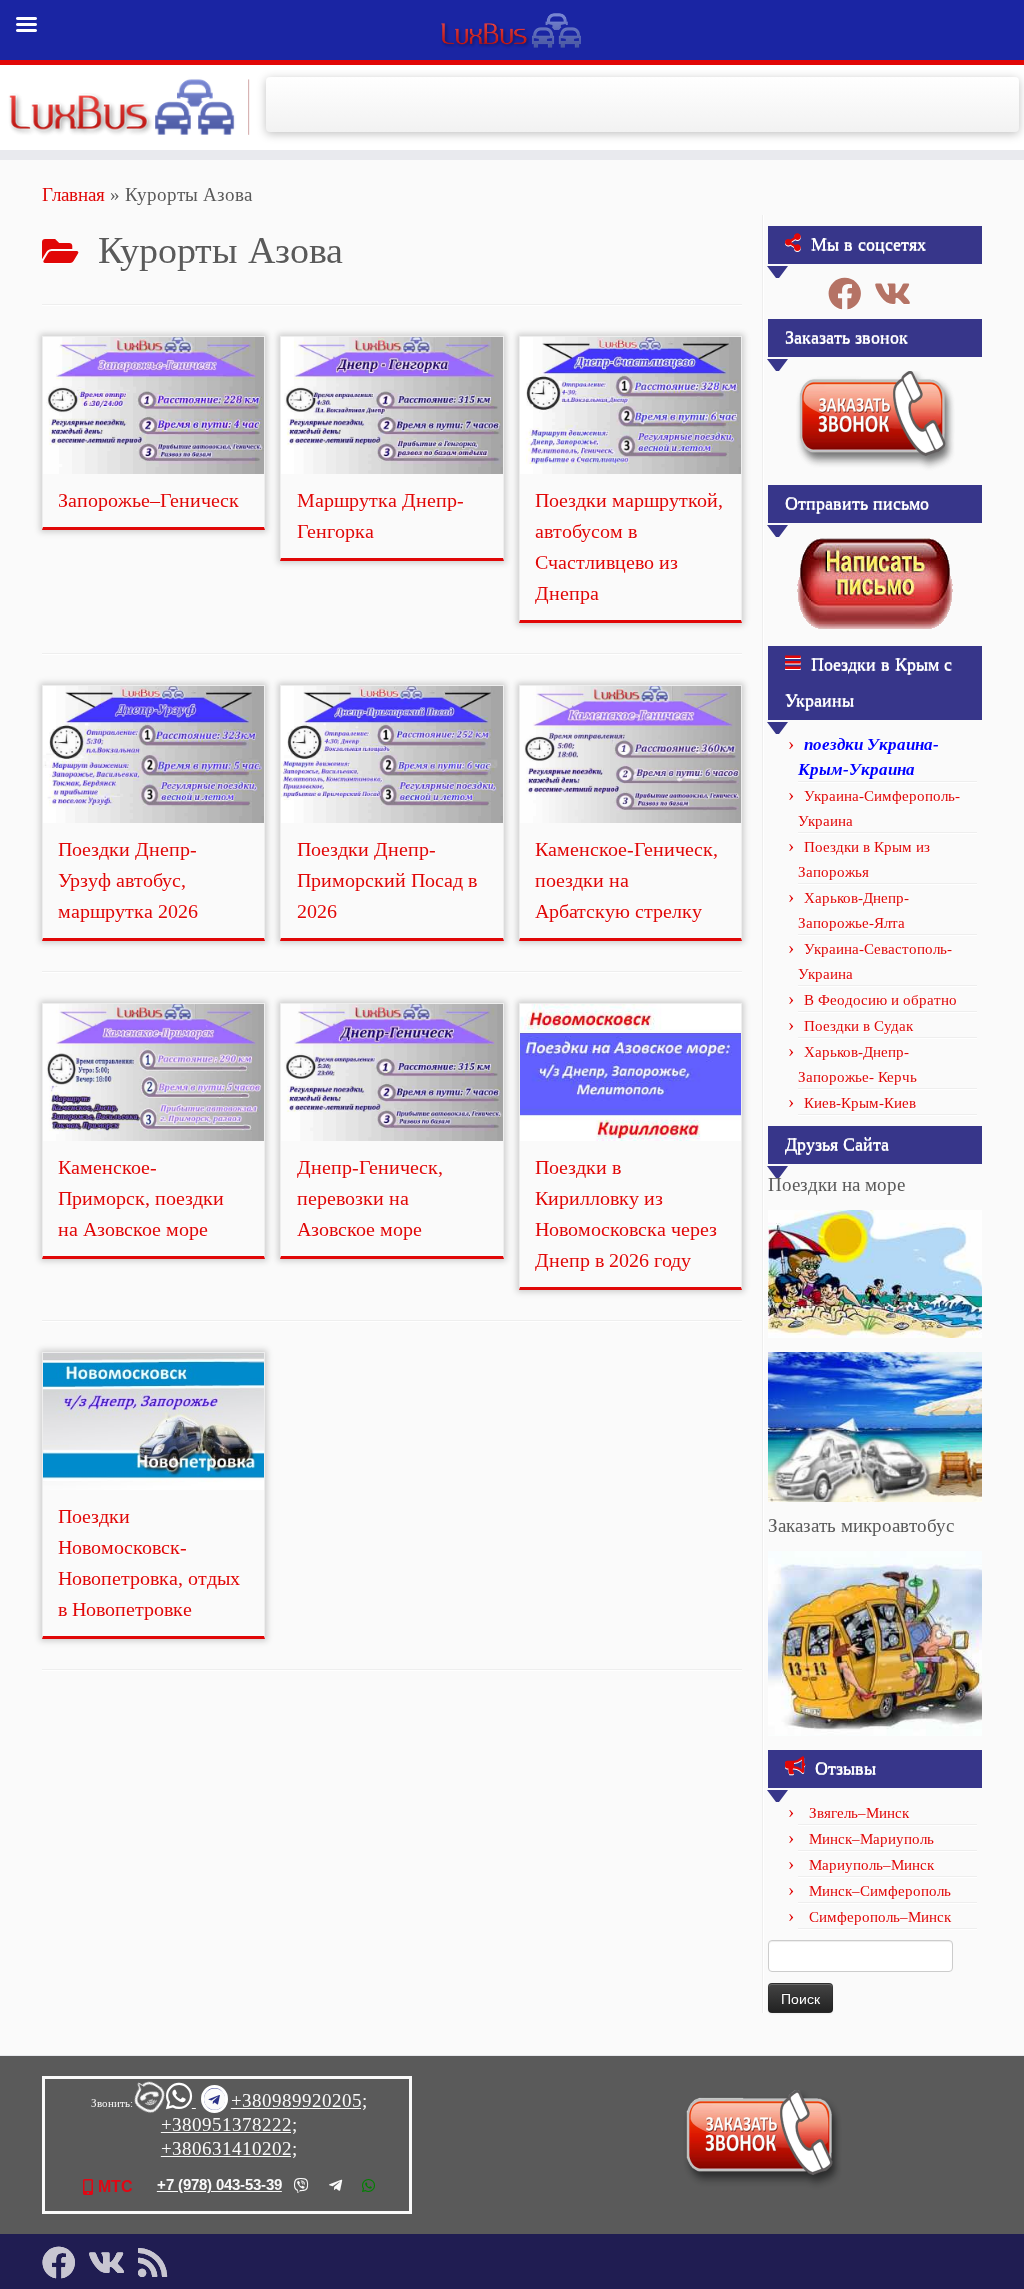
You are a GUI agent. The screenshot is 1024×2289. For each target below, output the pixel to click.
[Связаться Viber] (148, 2102)
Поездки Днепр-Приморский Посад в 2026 (387, 880)
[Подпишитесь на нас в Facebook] (851, 293)
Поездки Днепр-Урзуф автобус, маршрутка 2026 (128, 880)
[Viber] (301, 2185)
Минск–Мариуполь (871, 1839)
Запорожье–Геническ (148, 500)
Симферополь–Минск (880, 1917)
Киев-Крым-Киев (860, 1103)
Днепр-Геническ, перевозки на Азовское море (370, 1198)
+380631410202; (229, 2148)
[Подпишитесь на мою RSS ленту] (159, 2262)
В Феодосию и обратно (880, 1000)
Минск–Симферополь (880, 1891)
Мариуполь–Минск (871, 1865)
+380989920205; (299, 2100)
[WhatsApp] (368, 2185)
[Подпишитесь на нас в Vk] (899, 293)
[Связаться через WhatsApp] (181, 2102)
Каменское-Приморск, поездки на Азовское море (141, 1198)
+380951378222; (229, 2124)
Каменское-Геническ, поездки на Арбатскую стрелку (626, 880)
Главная (73, 194)
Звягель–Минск (859, 1813)
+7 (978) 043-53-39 (219, 2184)
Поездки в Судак (858, 1026)
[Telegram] (335, 2185)
